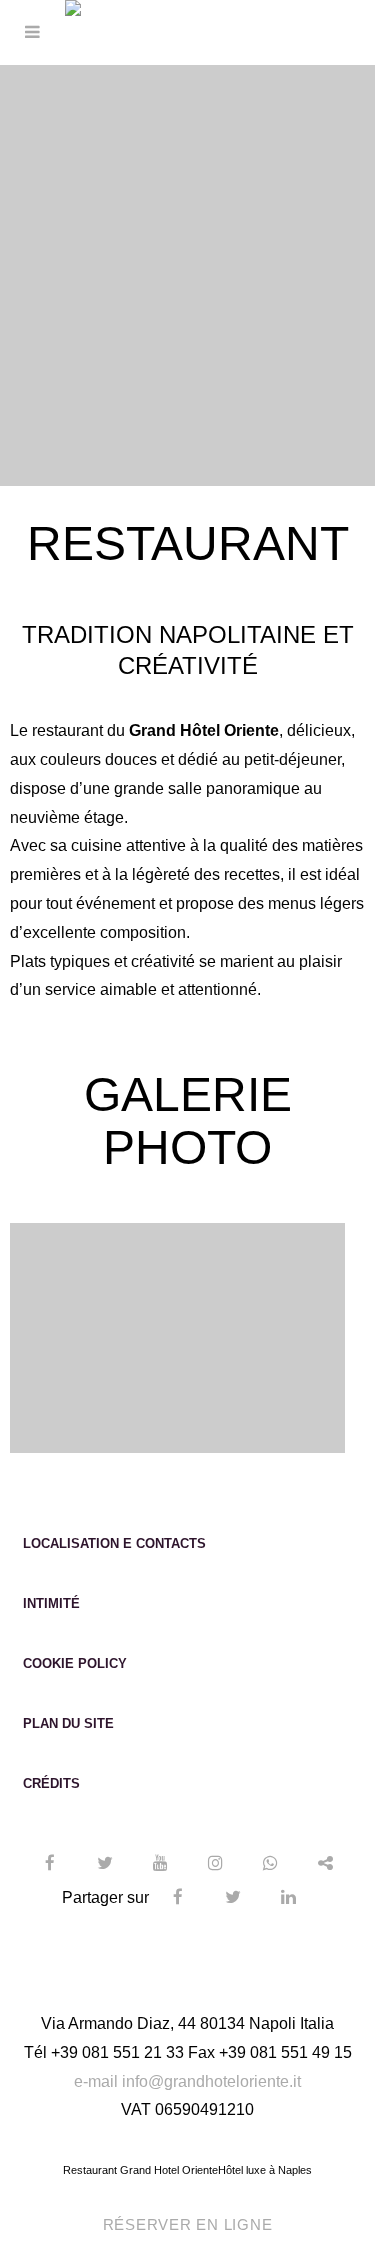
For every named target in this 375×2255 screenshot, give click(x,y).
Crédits (51, 1783)
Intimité (51, 1603)
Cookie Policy (75, 1663)
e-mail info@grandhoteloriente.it (187, 2081)
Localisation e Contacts (114, 1543)
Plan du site (68, 1723)
